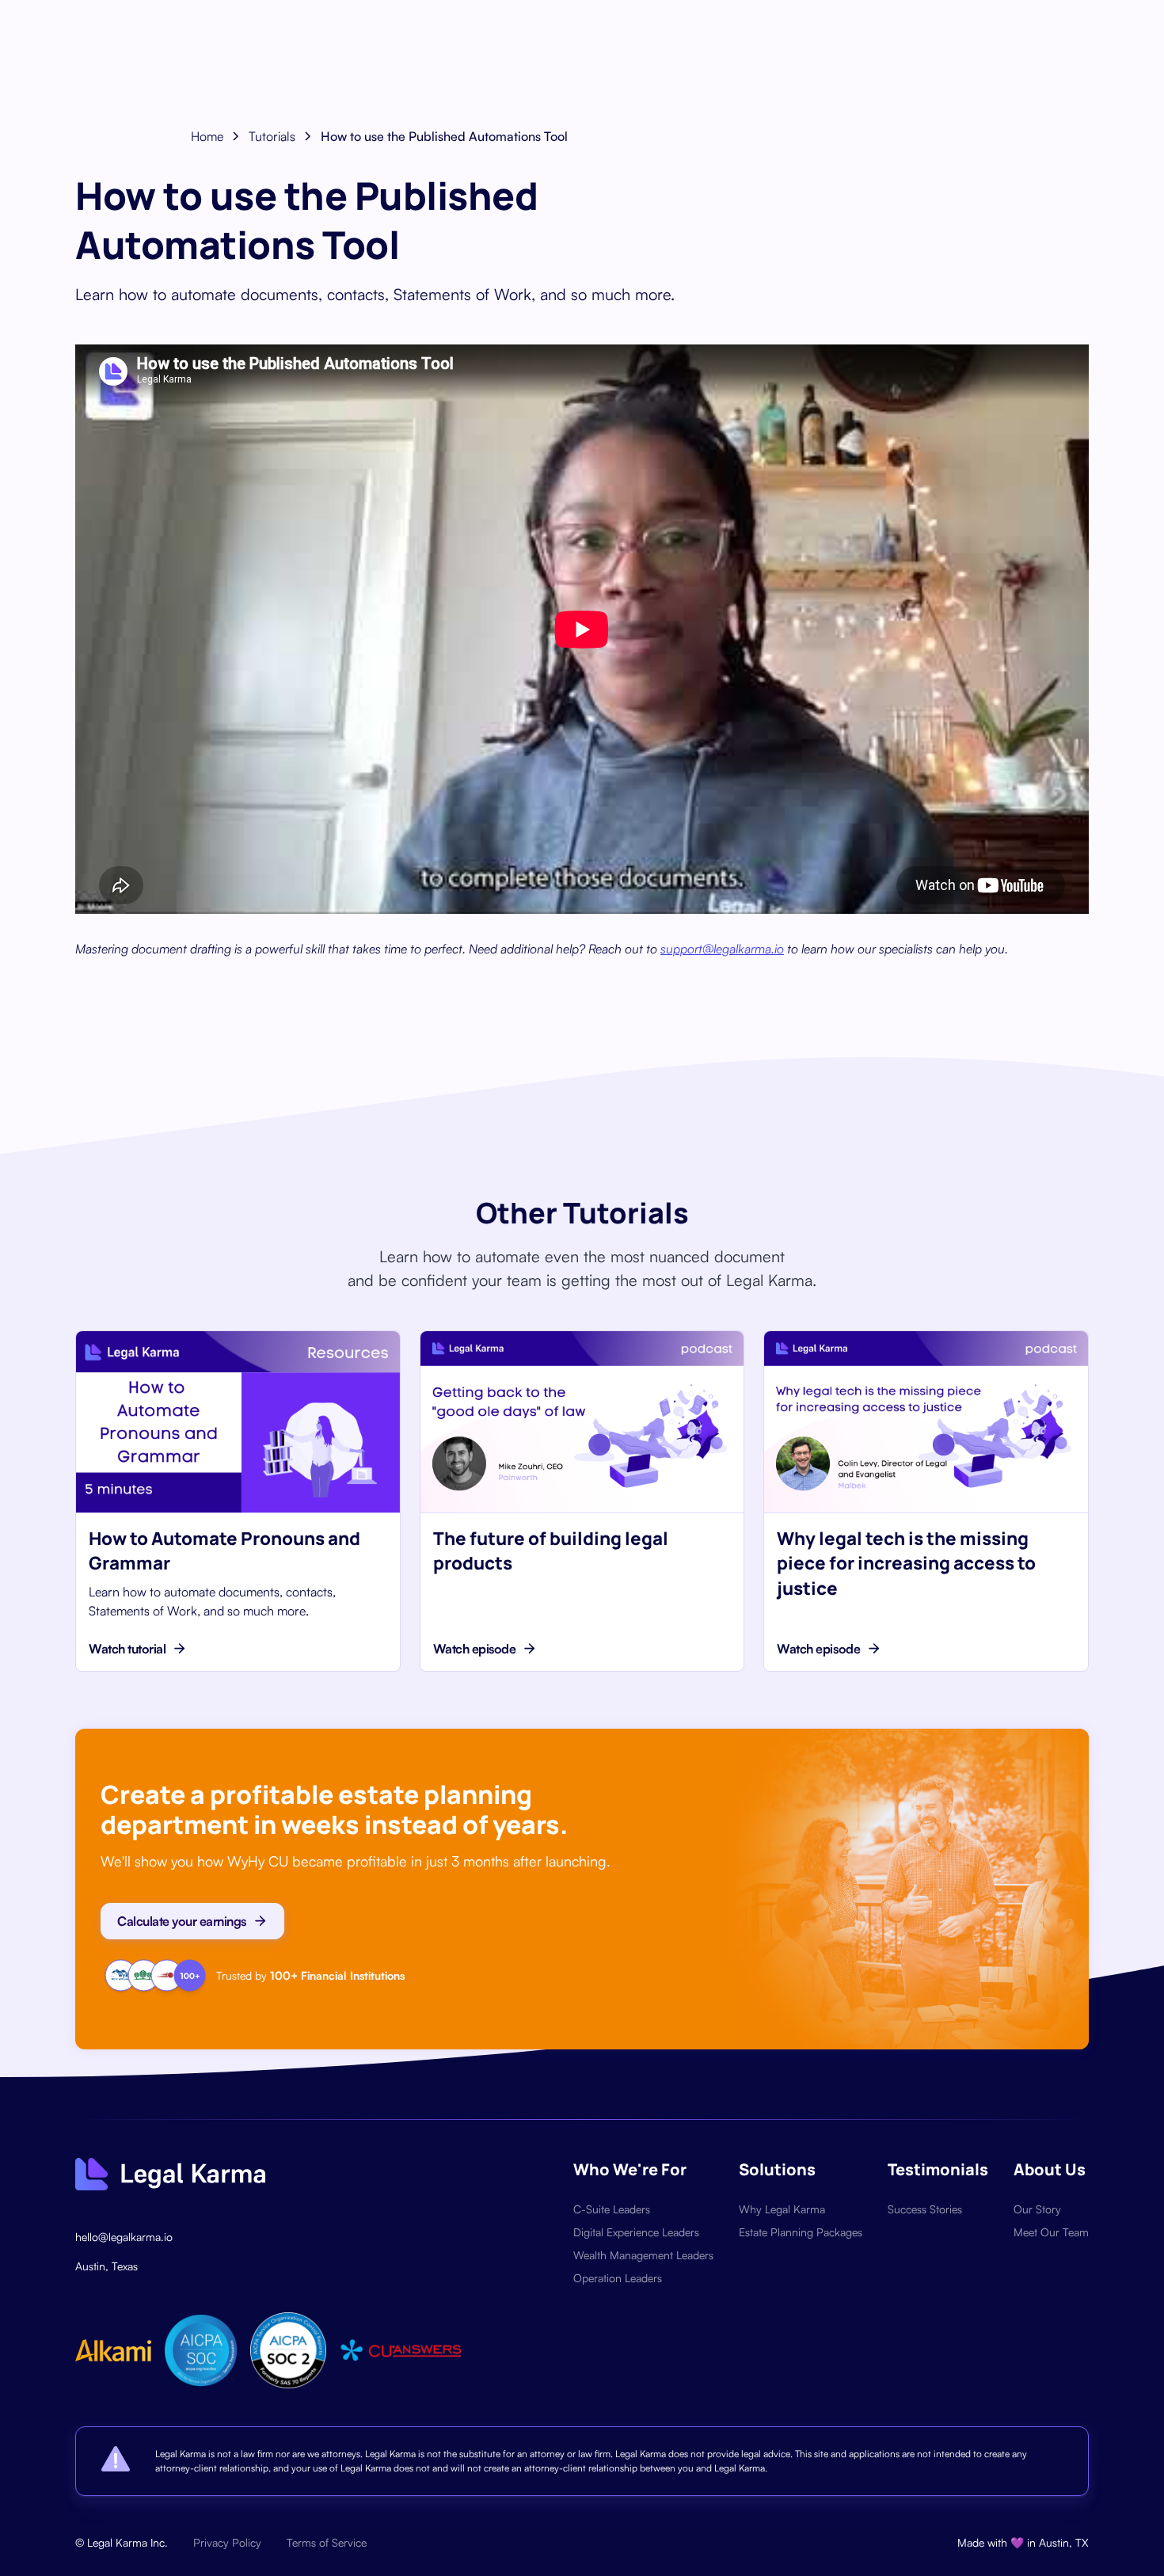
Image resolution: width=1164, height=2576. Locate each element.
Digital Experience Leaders (636, 2232)
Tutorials (272, 136)
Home (207, 136)
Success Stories (925, 2209)
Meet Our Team (1051, 2232)
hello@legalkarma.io (124, 2237)
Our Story (1037, 2209)
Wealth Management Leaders (643, 2255)
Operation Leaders (618, 2278)
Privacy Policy (227, 2542)
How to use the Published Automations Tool (444, 136)
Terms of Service (327, 2542)
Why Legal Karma (782, 2209)
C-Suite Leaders (612, 2209)
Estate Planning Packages (801, 2232)
